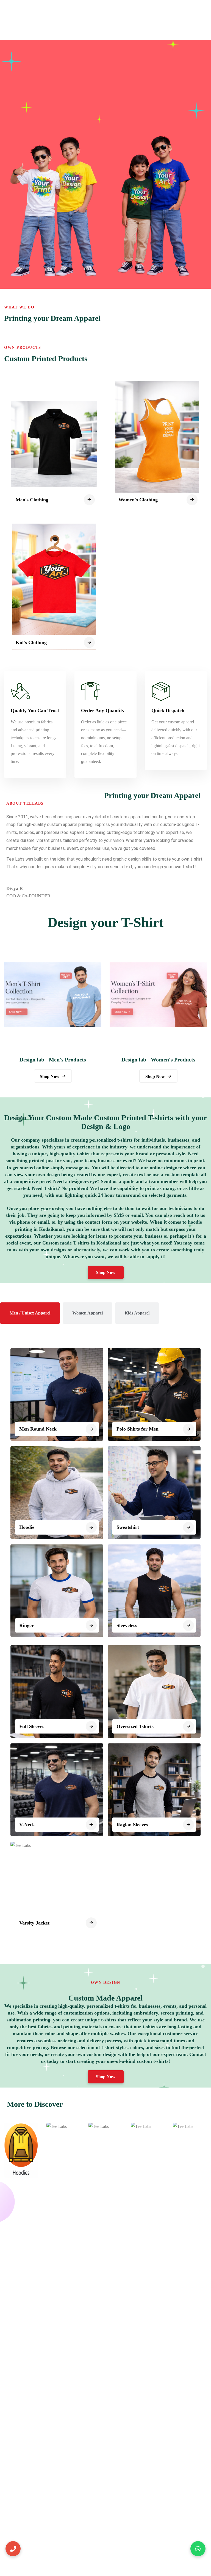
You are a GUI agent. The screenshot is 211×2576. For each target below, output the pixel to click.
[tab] (30, 1313)
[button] (106, 1272)
